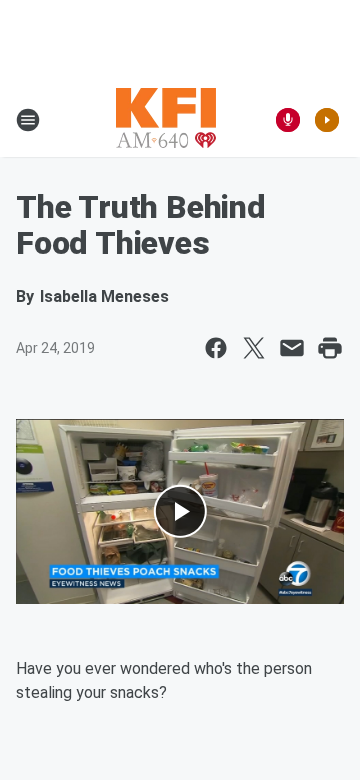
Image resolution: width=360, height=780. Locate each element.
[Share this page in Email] (292, 348)
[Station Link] (166, 120)
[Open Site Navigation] (28, 120)
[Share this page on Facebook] (216, 348)
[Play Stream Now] (327, 120)
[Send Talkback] (288, 120)
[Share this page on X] (254, 348)
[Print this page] (330, 348)
